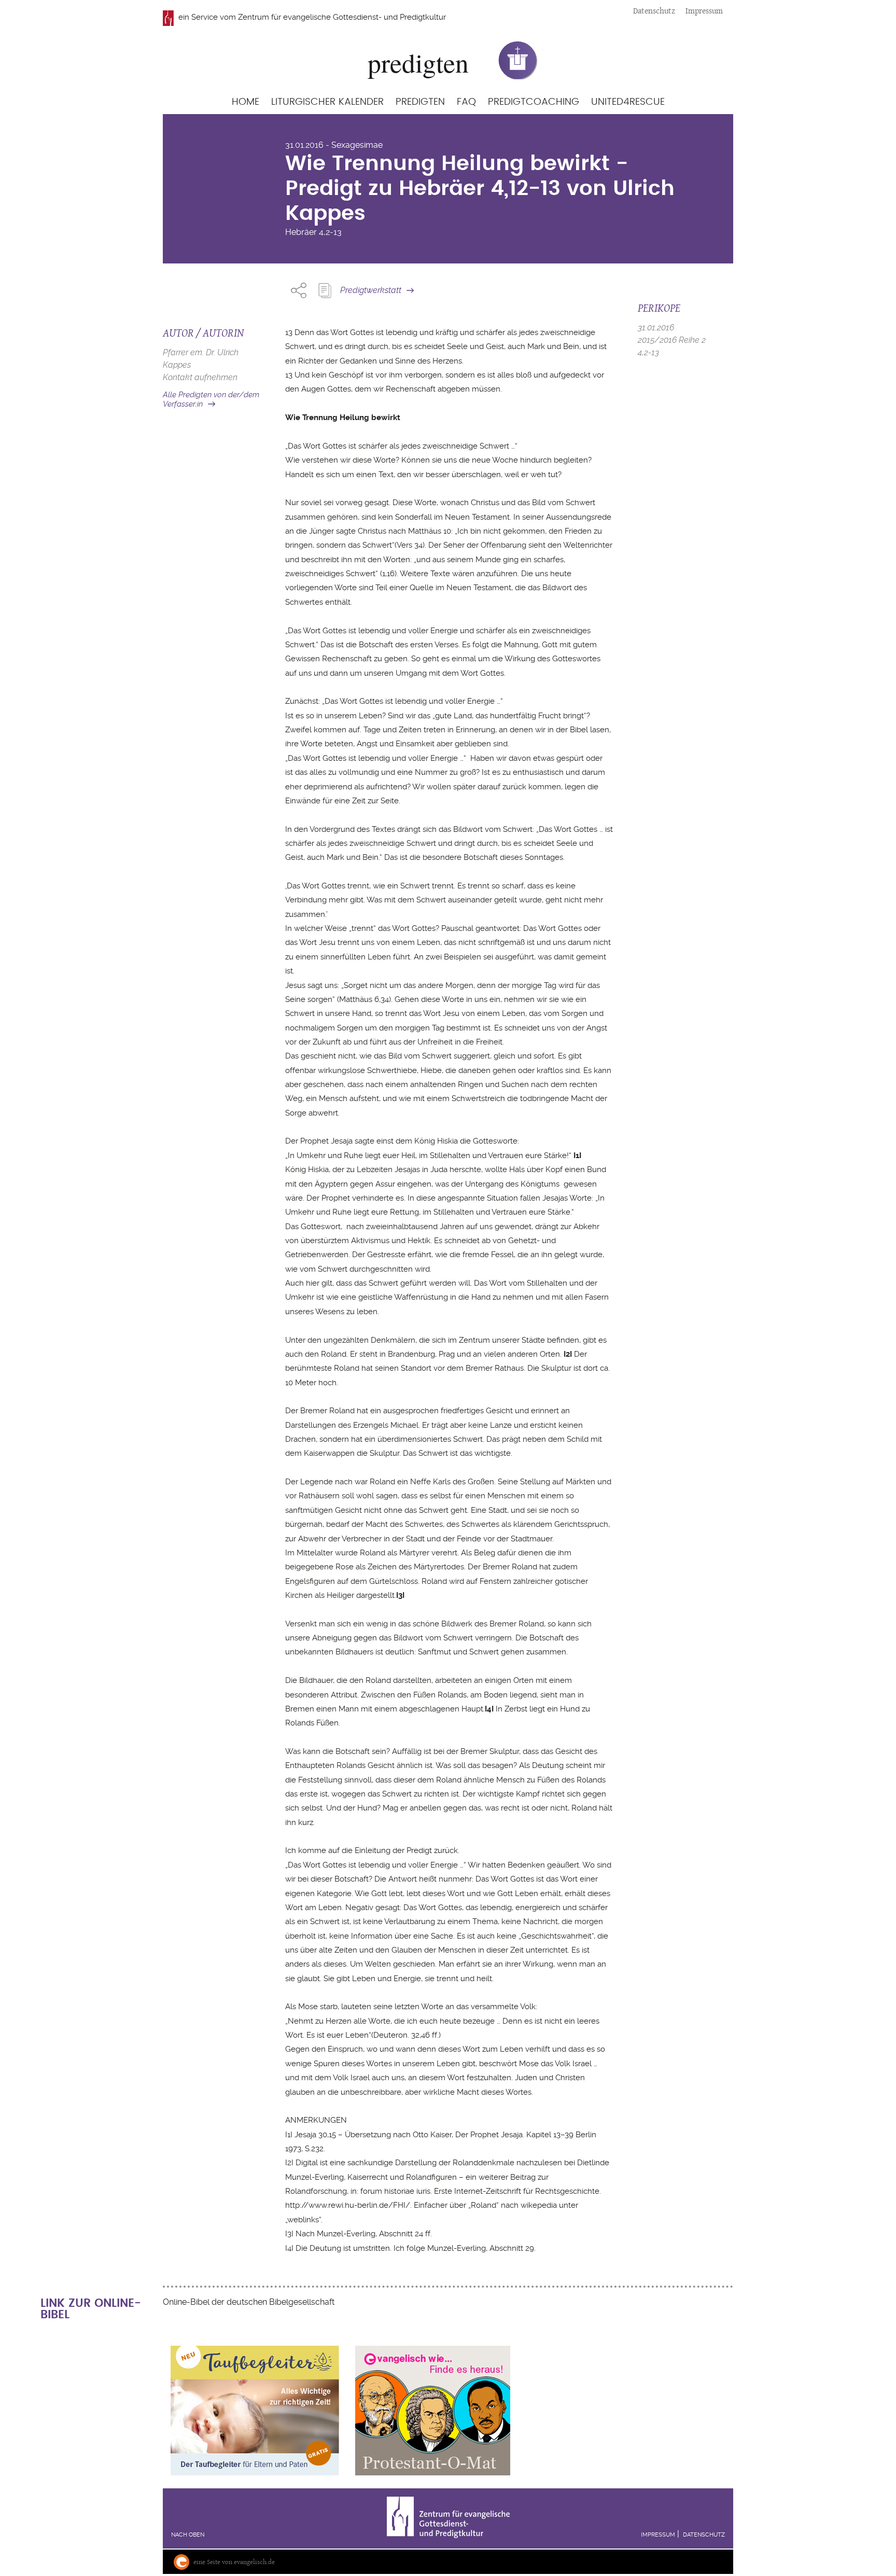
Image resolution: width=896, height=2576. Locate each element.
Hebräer (301, 232)
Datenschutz (654, 11)
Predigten (420, 102)
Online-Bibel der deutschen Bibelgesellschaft (249, 2302)
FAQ (466, 102)
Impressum (704, 11)
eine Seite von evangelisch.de (234, 2562)
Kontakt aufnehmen (200, 377)
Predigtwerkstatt (371, 290)
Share (299, 290)
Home (246, 102)
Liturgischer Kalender (327, 102)
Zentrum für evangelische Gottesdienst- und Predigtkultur (342, 17)
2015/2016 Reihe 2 (672, 340)
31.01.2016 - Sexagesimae (334, 145)
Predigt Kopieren (325, 290)
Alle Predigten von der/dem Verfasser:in (211, 400)
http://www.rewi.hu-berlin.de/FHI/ (348, 2205)
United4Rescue (628, 102)
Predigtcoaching (534, 102)
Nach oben (188, 2535)
